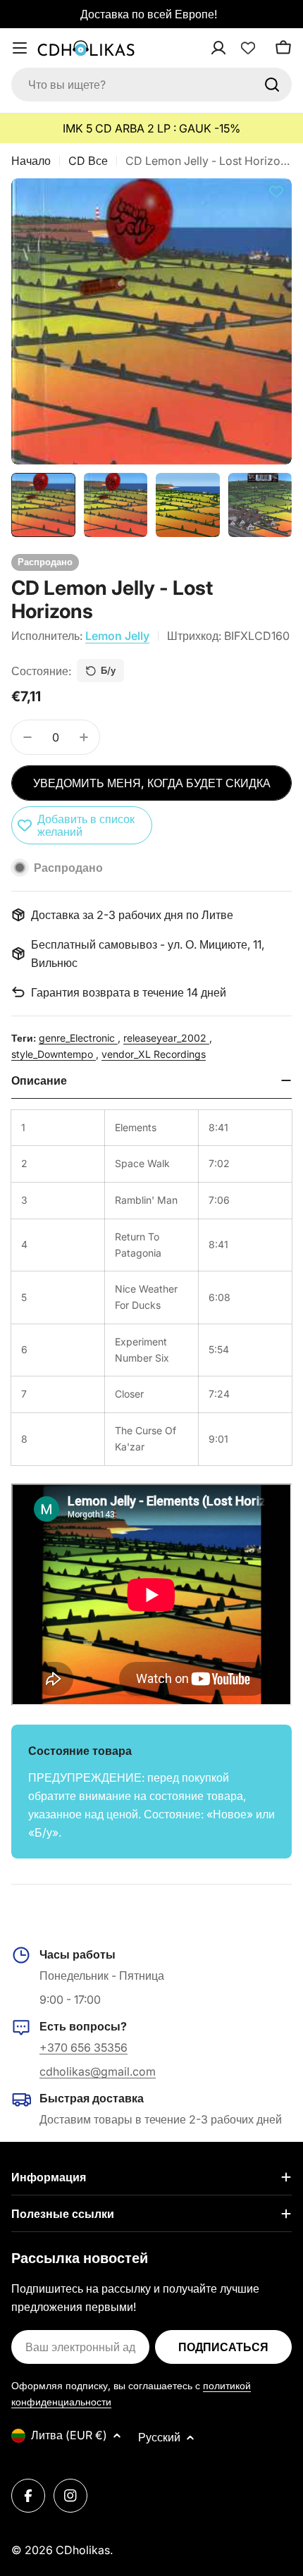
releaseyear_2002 (166, 1038)
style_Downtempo (54, 1054)
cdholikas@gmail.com (98, 2071)
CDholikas (83, 2550)
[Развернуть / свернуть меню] (20, 48)
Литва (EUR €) (69, 2435)
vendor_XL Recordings (154, 1054)
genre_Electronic (78, 1038)
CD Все (88, 161)
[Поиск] (272, 85)
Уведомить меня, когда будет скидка (152, 783)
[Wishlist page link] (248, 48)
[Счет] (237, 48)
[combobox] (151, 85)
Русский (159, 2437)
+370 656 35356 (84, 2047)
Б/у (108, 670)
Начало (31, 161)
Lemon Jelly (117, 636)
